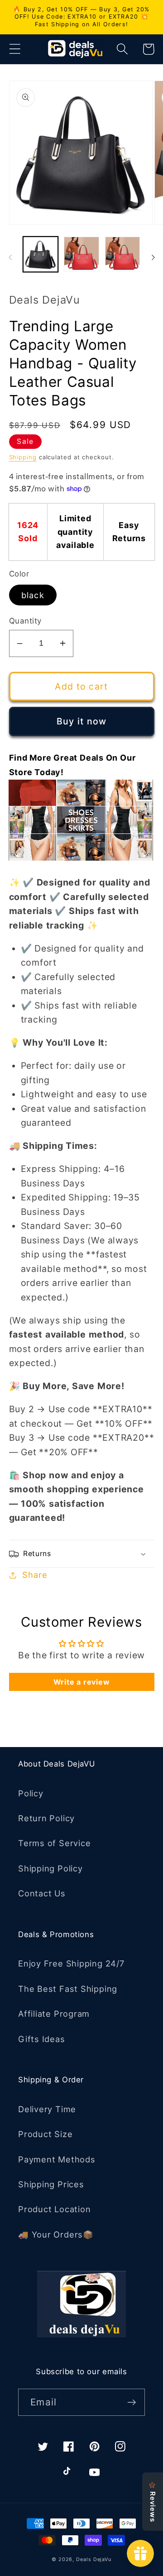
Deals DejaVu (94, 2559)
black (33, 595)
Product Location (54, 2209)
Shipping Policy (50, 1868)
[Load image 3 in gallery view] (123, 254)
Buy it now (82, 721)
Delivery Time (47, 2109)
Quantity (25, 621)
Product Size (45, 2134)
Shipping (23, 457)
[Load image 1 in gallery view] (41, 254)
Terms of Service (54, 1843)
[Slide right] (153, 257)
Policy (31, 1793)
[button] (15, 49)
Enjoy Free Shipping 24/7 (71, 1963)
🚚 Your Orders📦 (56, 2234)
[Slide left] (10, 257)
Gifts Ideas (42, 2039)
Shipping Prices (51, 2184)
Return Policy (46, 1818)
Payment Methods (57, 2159)
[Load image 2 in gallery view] (81, 254)
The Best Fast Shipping (68, 1989)
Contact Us (42, 1893)
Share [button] (35, 1575)
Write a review (82, 1682)
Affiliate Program (54, 2014)
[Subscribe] (132, 2402)
